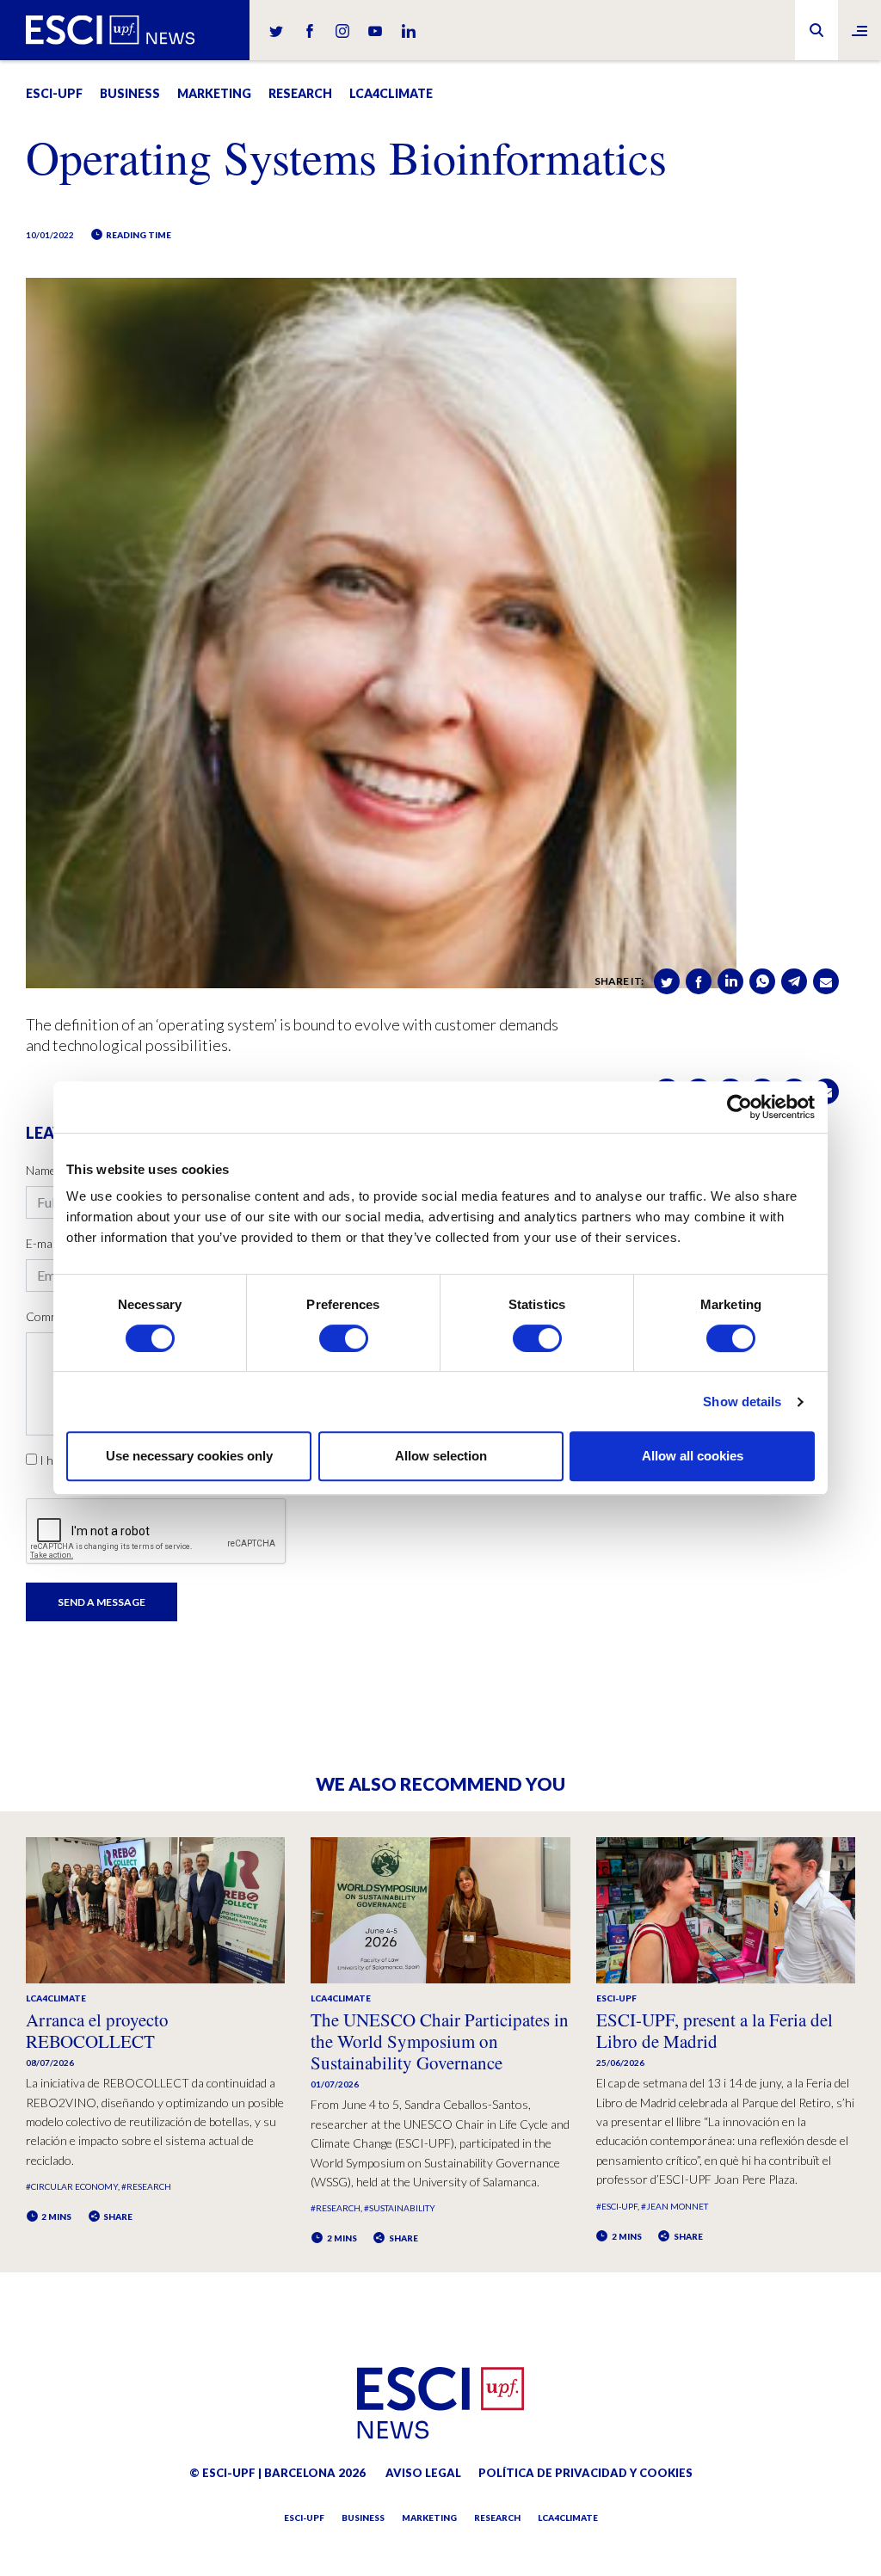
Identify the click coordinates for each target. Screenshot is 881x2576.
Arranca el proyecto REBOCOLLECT (97, 2030)
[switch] (344, 1338)
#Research (146, 2186)
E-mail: (43, 1243)
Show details (742, 1402)
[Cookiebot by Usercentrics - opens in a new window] (739, 1107)
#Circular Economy (72, 2186)
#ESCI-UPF (617, 2206)
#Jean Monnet (675, 2206)
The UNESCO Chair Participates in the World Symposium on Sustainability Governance (440, 2041)
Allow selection (441, 1456)
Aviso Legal (423, 2473)
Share (117, 2216)
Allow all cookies (693, 1456)
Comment (52, 1316)
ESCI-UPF (54, 93)
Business (130, 93)
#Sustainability (400, 2208)
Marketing (214, 93)
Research (300, 93)
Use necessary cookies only (189, 1456)
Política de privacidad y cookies (585, 2473)
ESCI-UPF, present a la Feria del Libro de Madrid (715, 2030)
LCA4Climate (391, 93)
